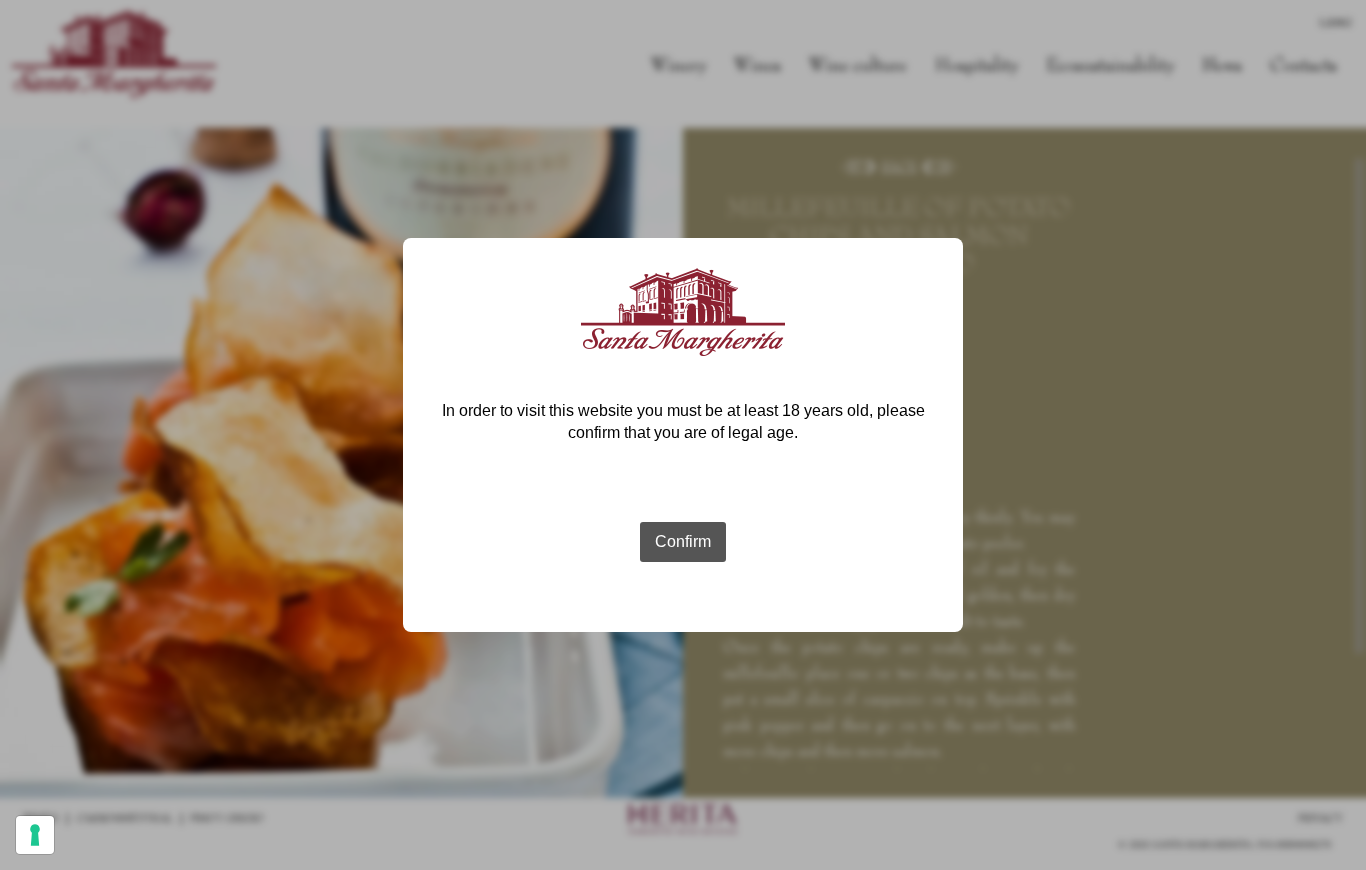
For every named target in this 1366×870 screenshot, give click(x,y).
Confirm (683, 541)
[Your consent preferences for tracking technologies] (35, 835)
